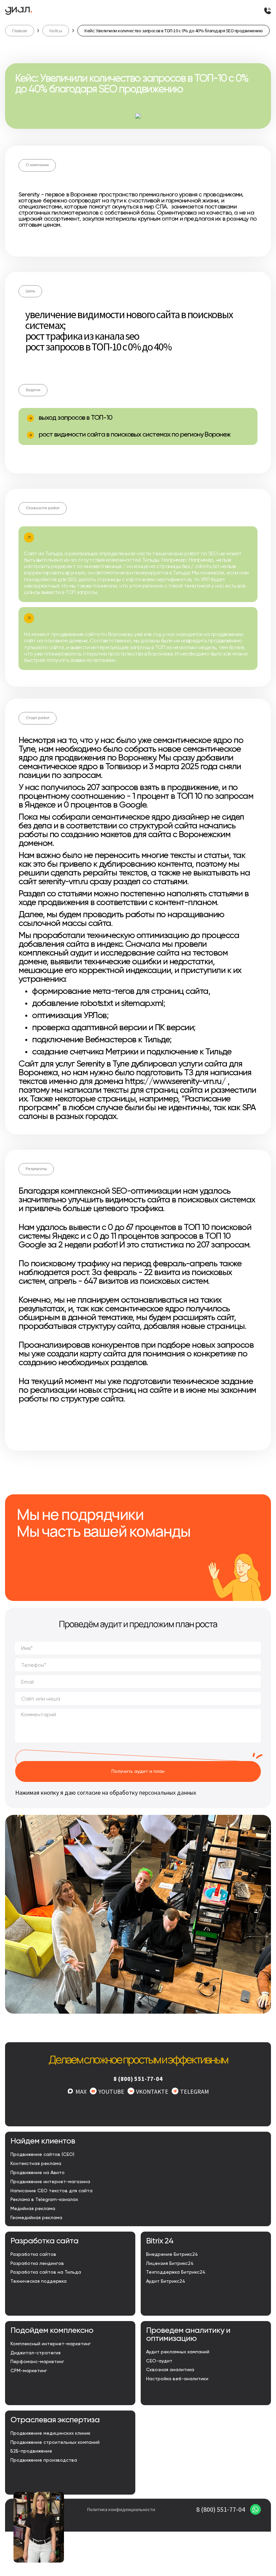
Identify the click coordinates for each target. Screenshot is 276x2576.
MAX (81, 2092)
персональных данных (168, 1793)
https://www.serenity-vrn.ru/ (175, 1082)
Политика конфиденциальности (121, 2509)
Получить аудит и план (138, 1771)
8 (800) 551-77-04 (138, 2079)
